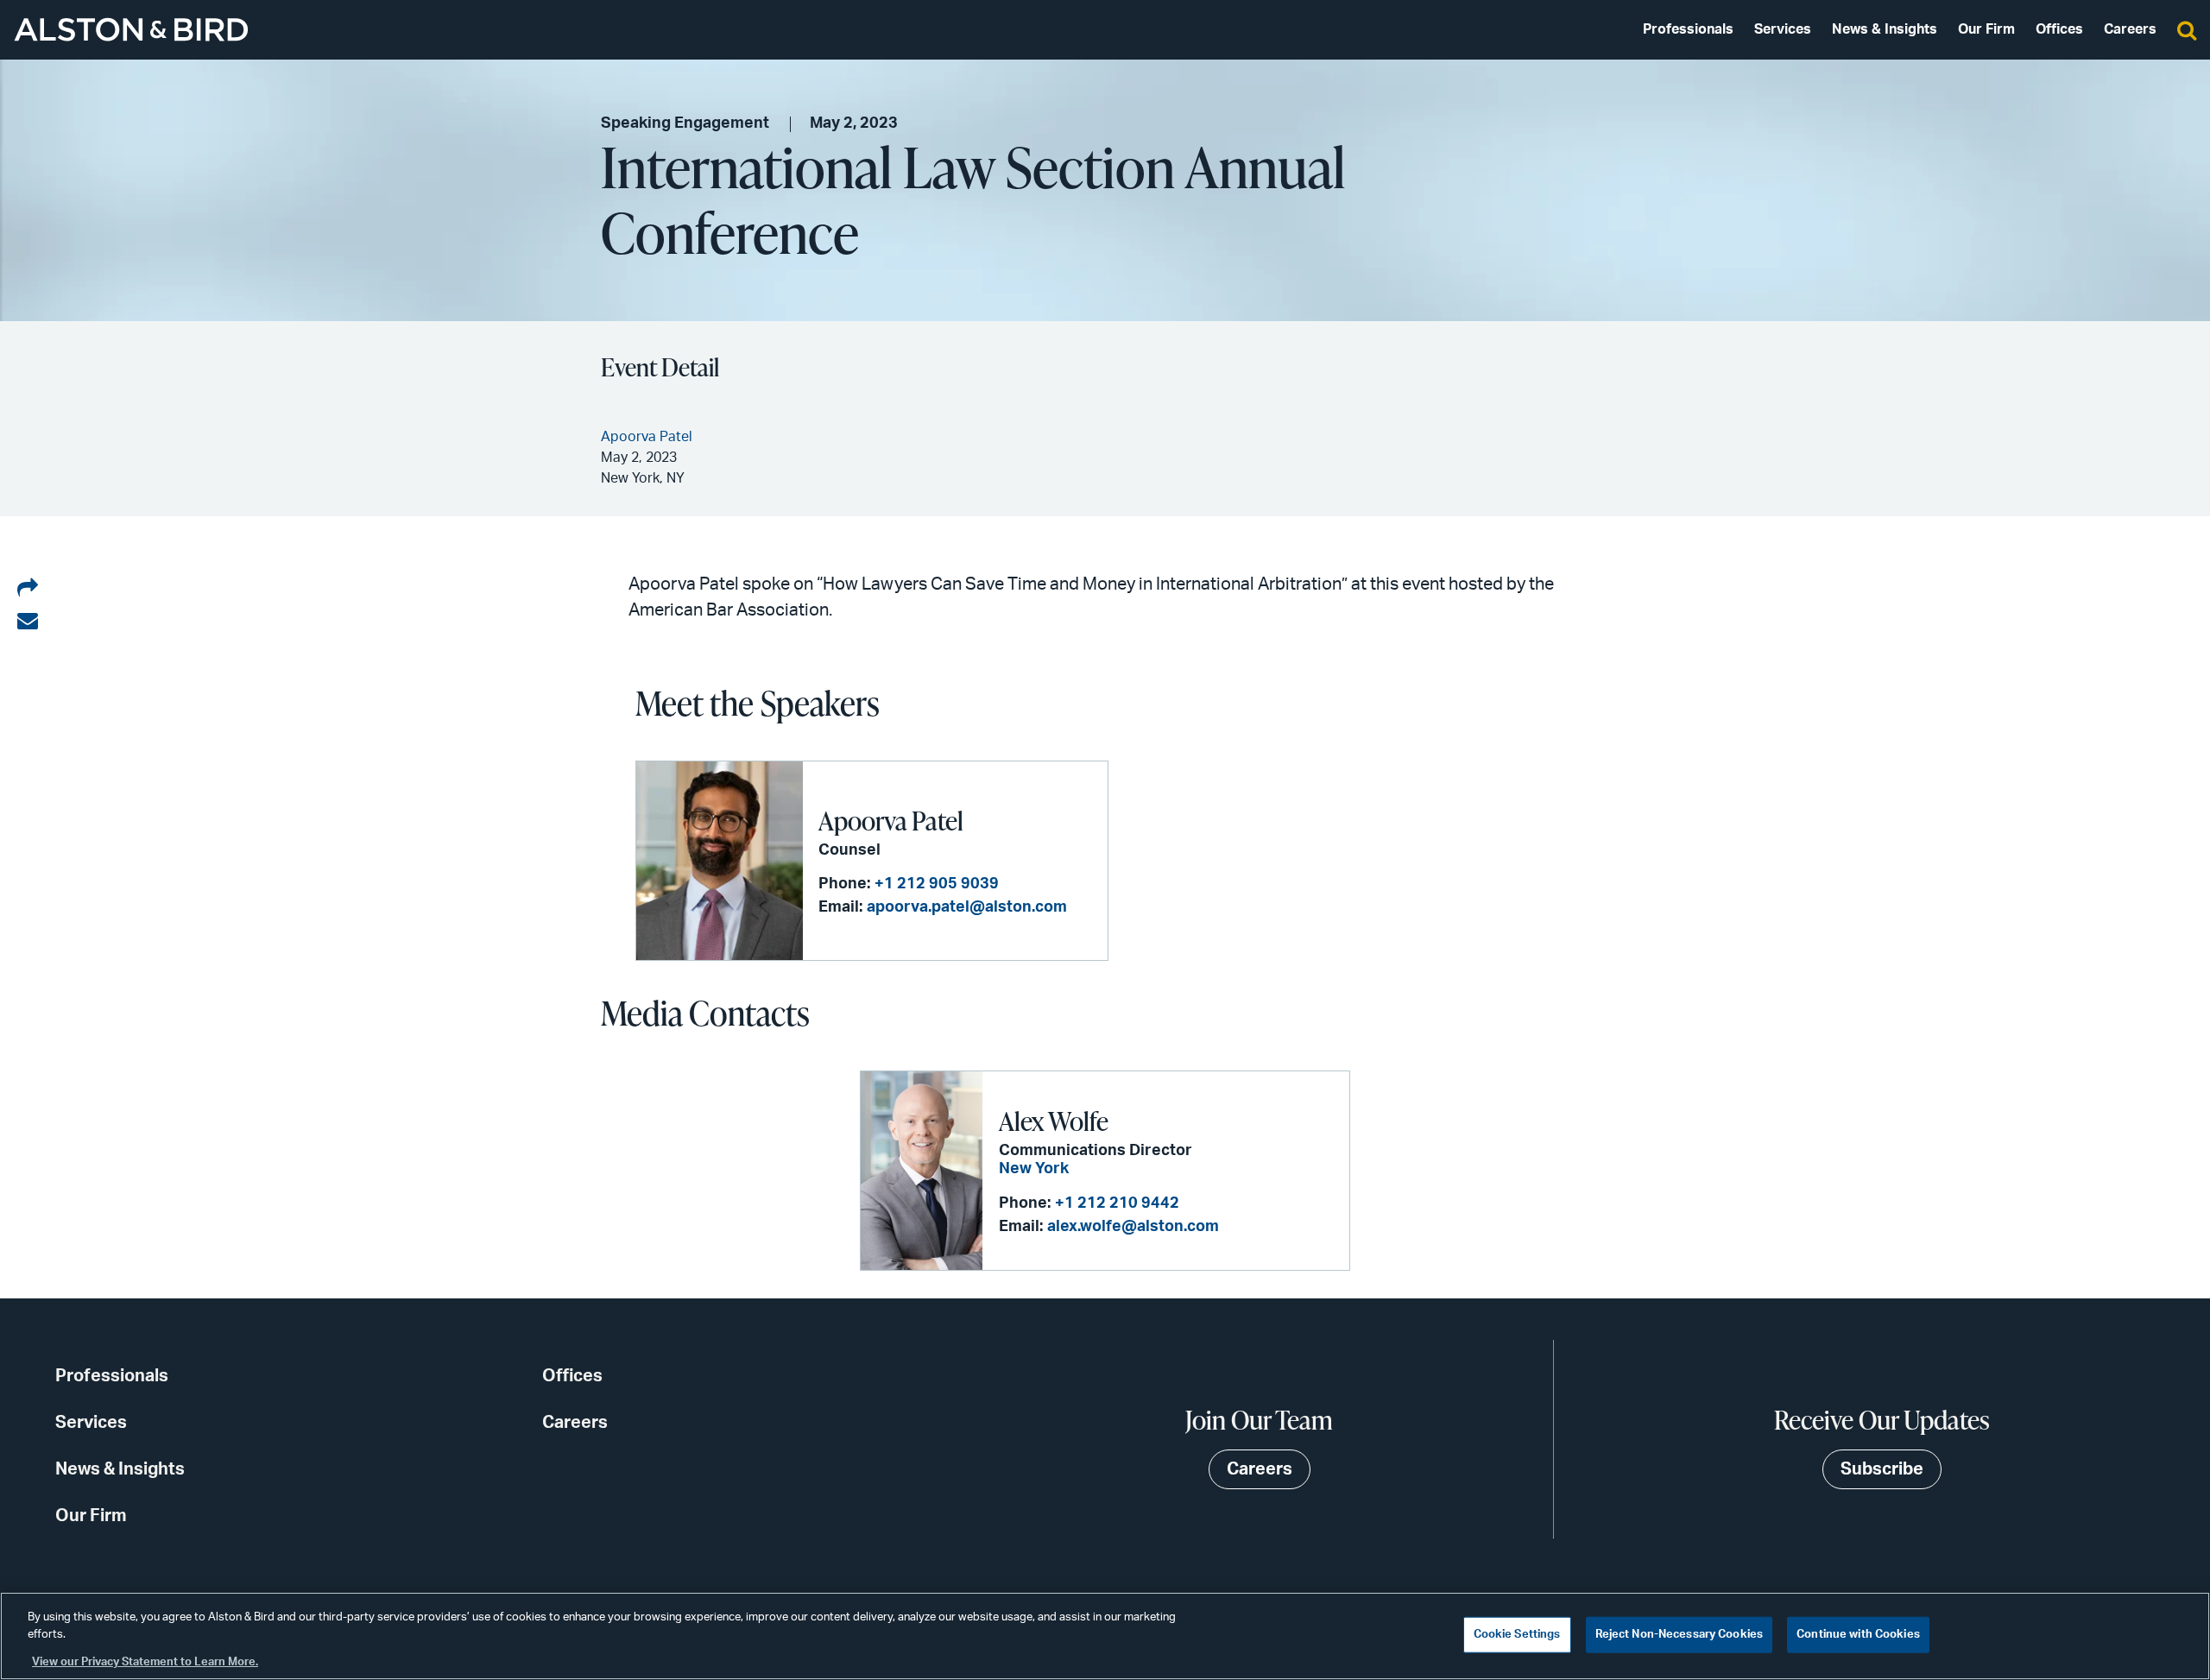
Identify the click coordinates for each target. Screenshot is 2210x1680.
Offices (2059, 29)
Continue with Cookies (1858, 1635)
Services (1783, 29)
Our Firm (1986, 29)
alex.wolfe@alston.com (1133, 1227)
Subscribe (1882, 1469)
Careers (2130, 29)
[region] (1105, 1636)
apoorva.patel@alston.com (967, 907)
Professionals (1688, 29)
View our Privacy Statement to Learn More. (145, 1662)
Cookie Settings (1517, 1635)
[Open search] (2187, 29)
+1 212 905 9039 (937, 884)
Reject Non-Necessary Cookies (1680, 1635)
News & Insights (1885, 29)
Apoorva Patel (891, 820)
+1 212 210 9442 (1117, 1203)
